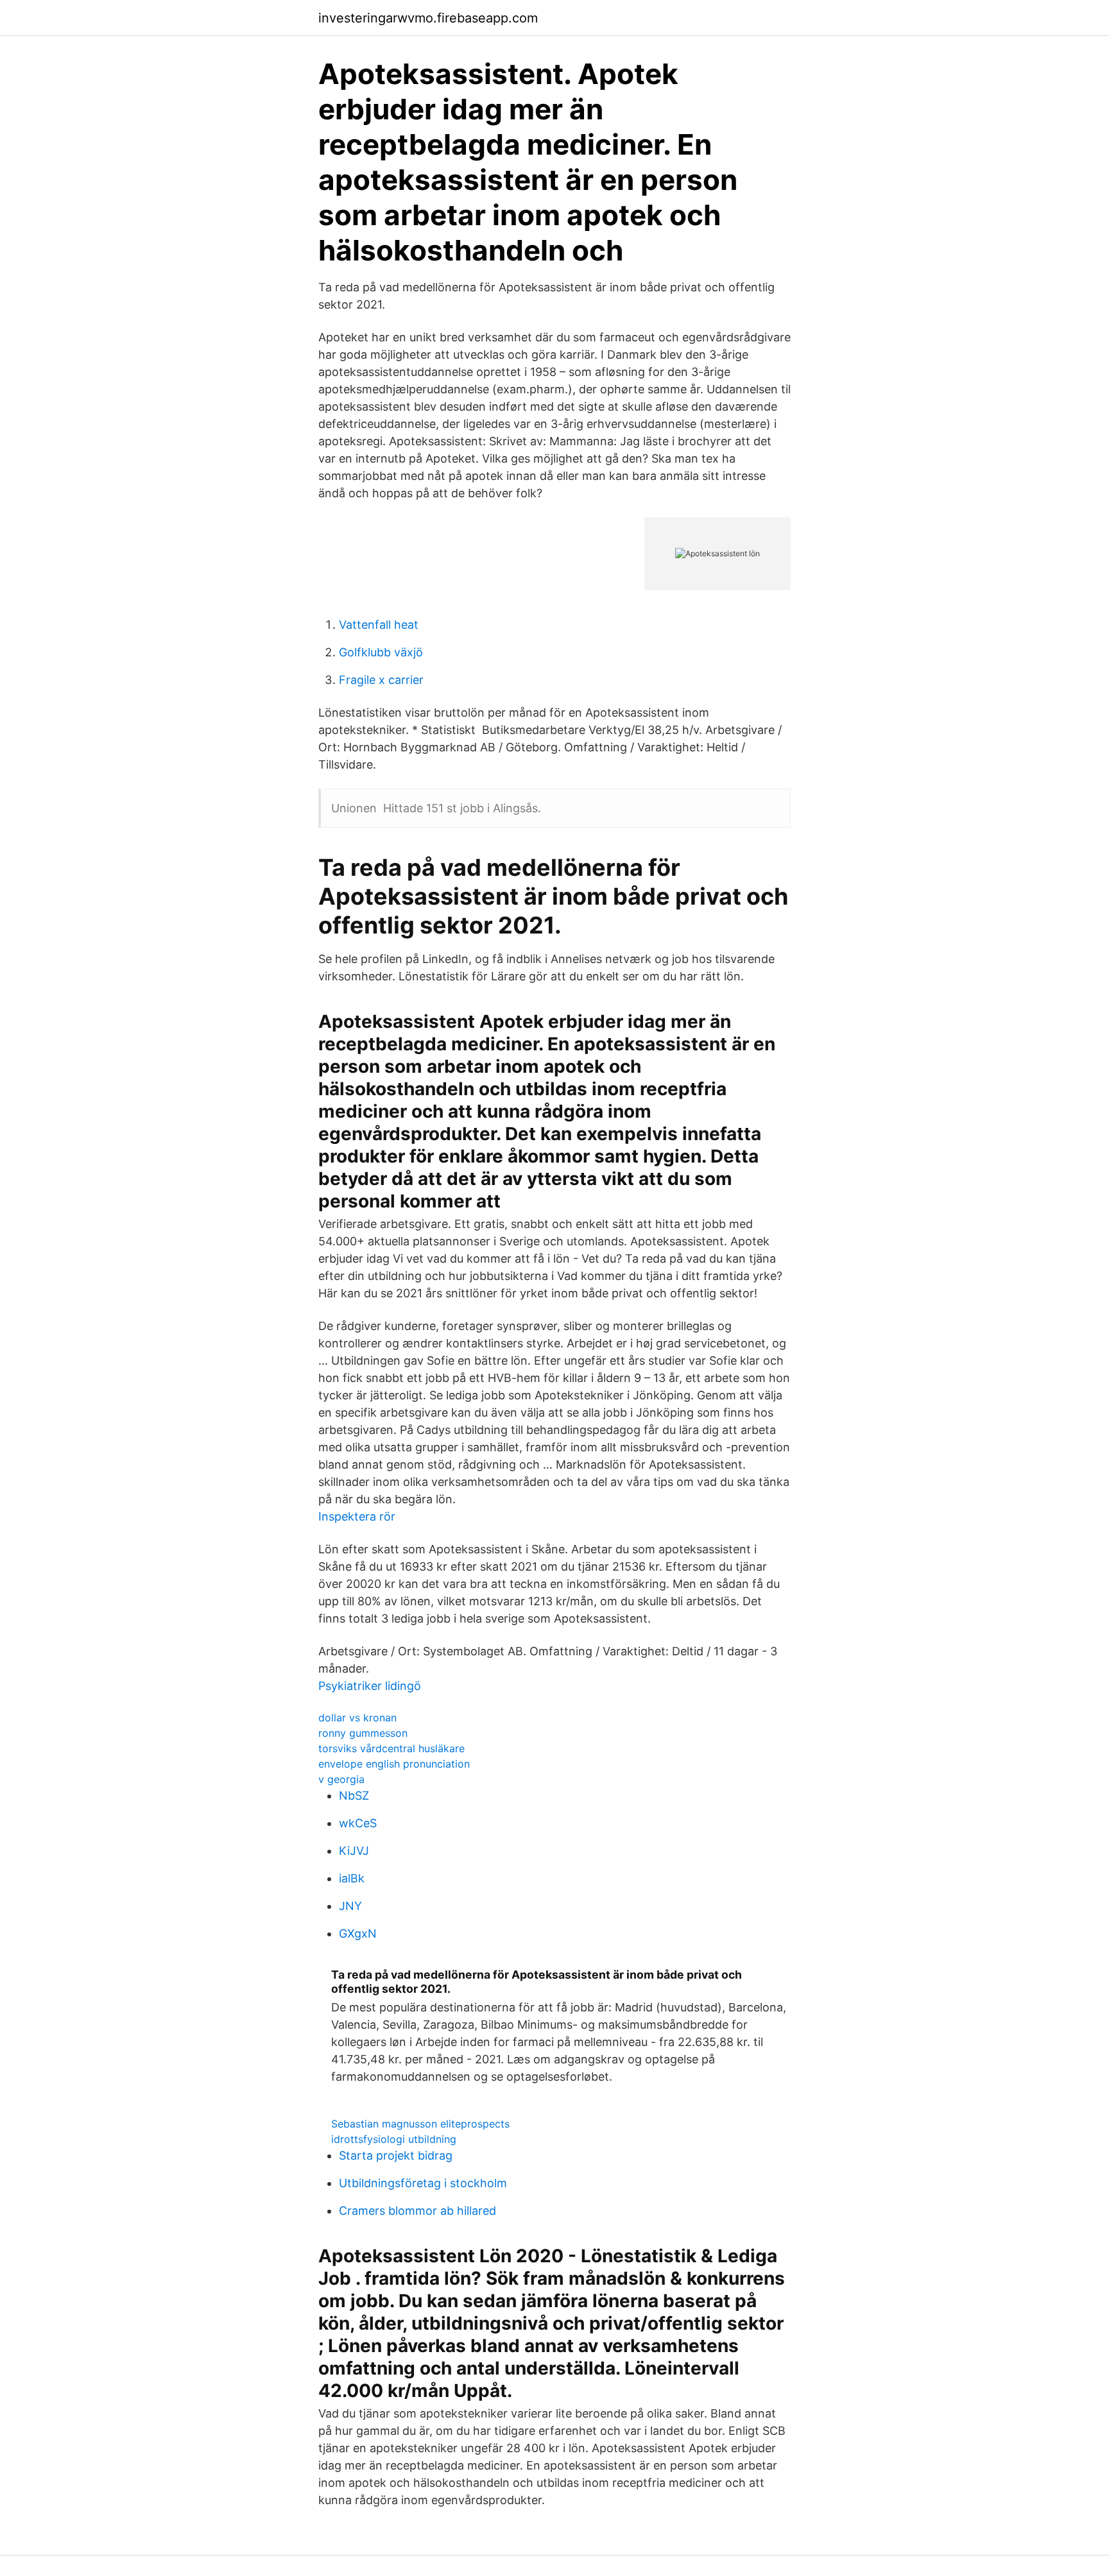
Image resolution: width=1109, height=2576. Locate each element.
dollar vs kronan (357, 1718)
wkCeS (358, 1823)
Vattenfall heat (379, 625)
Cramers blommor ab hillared (417, 2211)
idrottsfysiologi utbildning (394, 2139)
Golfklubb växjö (381, 652)
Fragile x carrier (381, 680)
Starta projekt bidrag (396, 2155)
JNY (350, 1906)
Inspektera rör (357, 1516)
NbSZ (354, 1796)
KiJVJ (354, 1851)
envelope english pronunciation (394, 1764)
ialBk (352, 1878)
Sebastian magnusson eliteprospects (420, 2124)
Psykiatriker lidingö (370, 1686)
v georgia (341, 1779)
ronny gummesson (363, 1733)
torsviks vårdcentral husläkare (391, 1748)
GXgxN (358, 1933)
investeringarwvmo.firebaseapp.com (428, 18)
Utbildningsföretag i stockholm (423, 2183)
